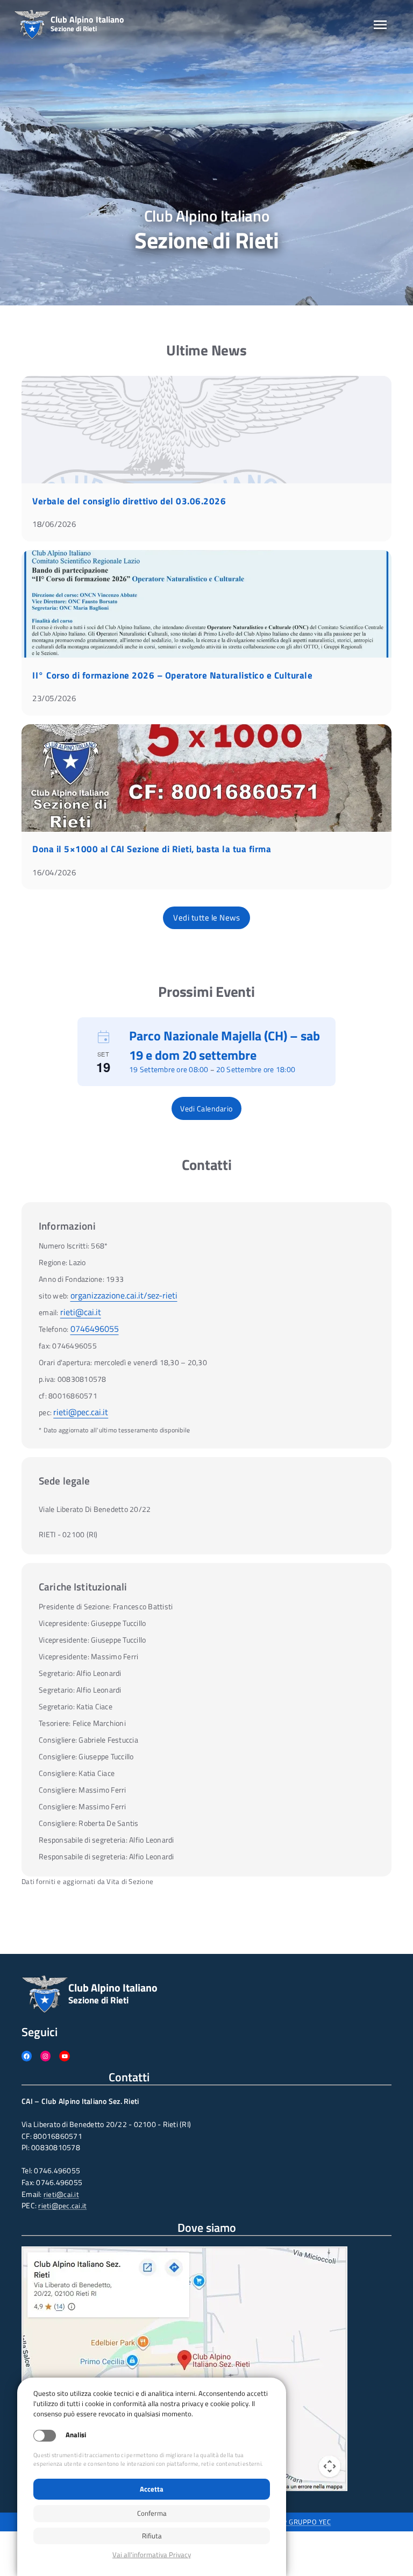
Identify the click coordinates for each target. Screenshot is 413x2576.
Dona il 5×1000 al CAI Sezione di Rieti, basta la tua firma (152, 849)
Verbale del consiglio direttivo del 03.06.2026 (129, 501)
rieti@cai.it (81, 1312)
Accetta (152, 2489)
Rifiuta (152, 2536)
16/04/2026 (54, 872)
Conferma (152, 2513)
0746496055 (95, 1329)
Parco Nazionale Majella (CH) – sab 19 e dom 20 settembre (225, 1045)
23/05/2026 (54, 698)
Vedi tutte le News (206, 918)
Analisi (76, 2435)
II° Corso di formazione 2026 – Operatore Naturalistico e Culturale (172, 675)
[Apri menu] (380, 25)
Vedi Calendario (206, 1108)
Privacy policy (152, 2555)
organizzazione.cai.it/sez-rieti (124, 1295)
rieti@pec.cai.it (81, 1412)
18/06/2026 (54, 524)
